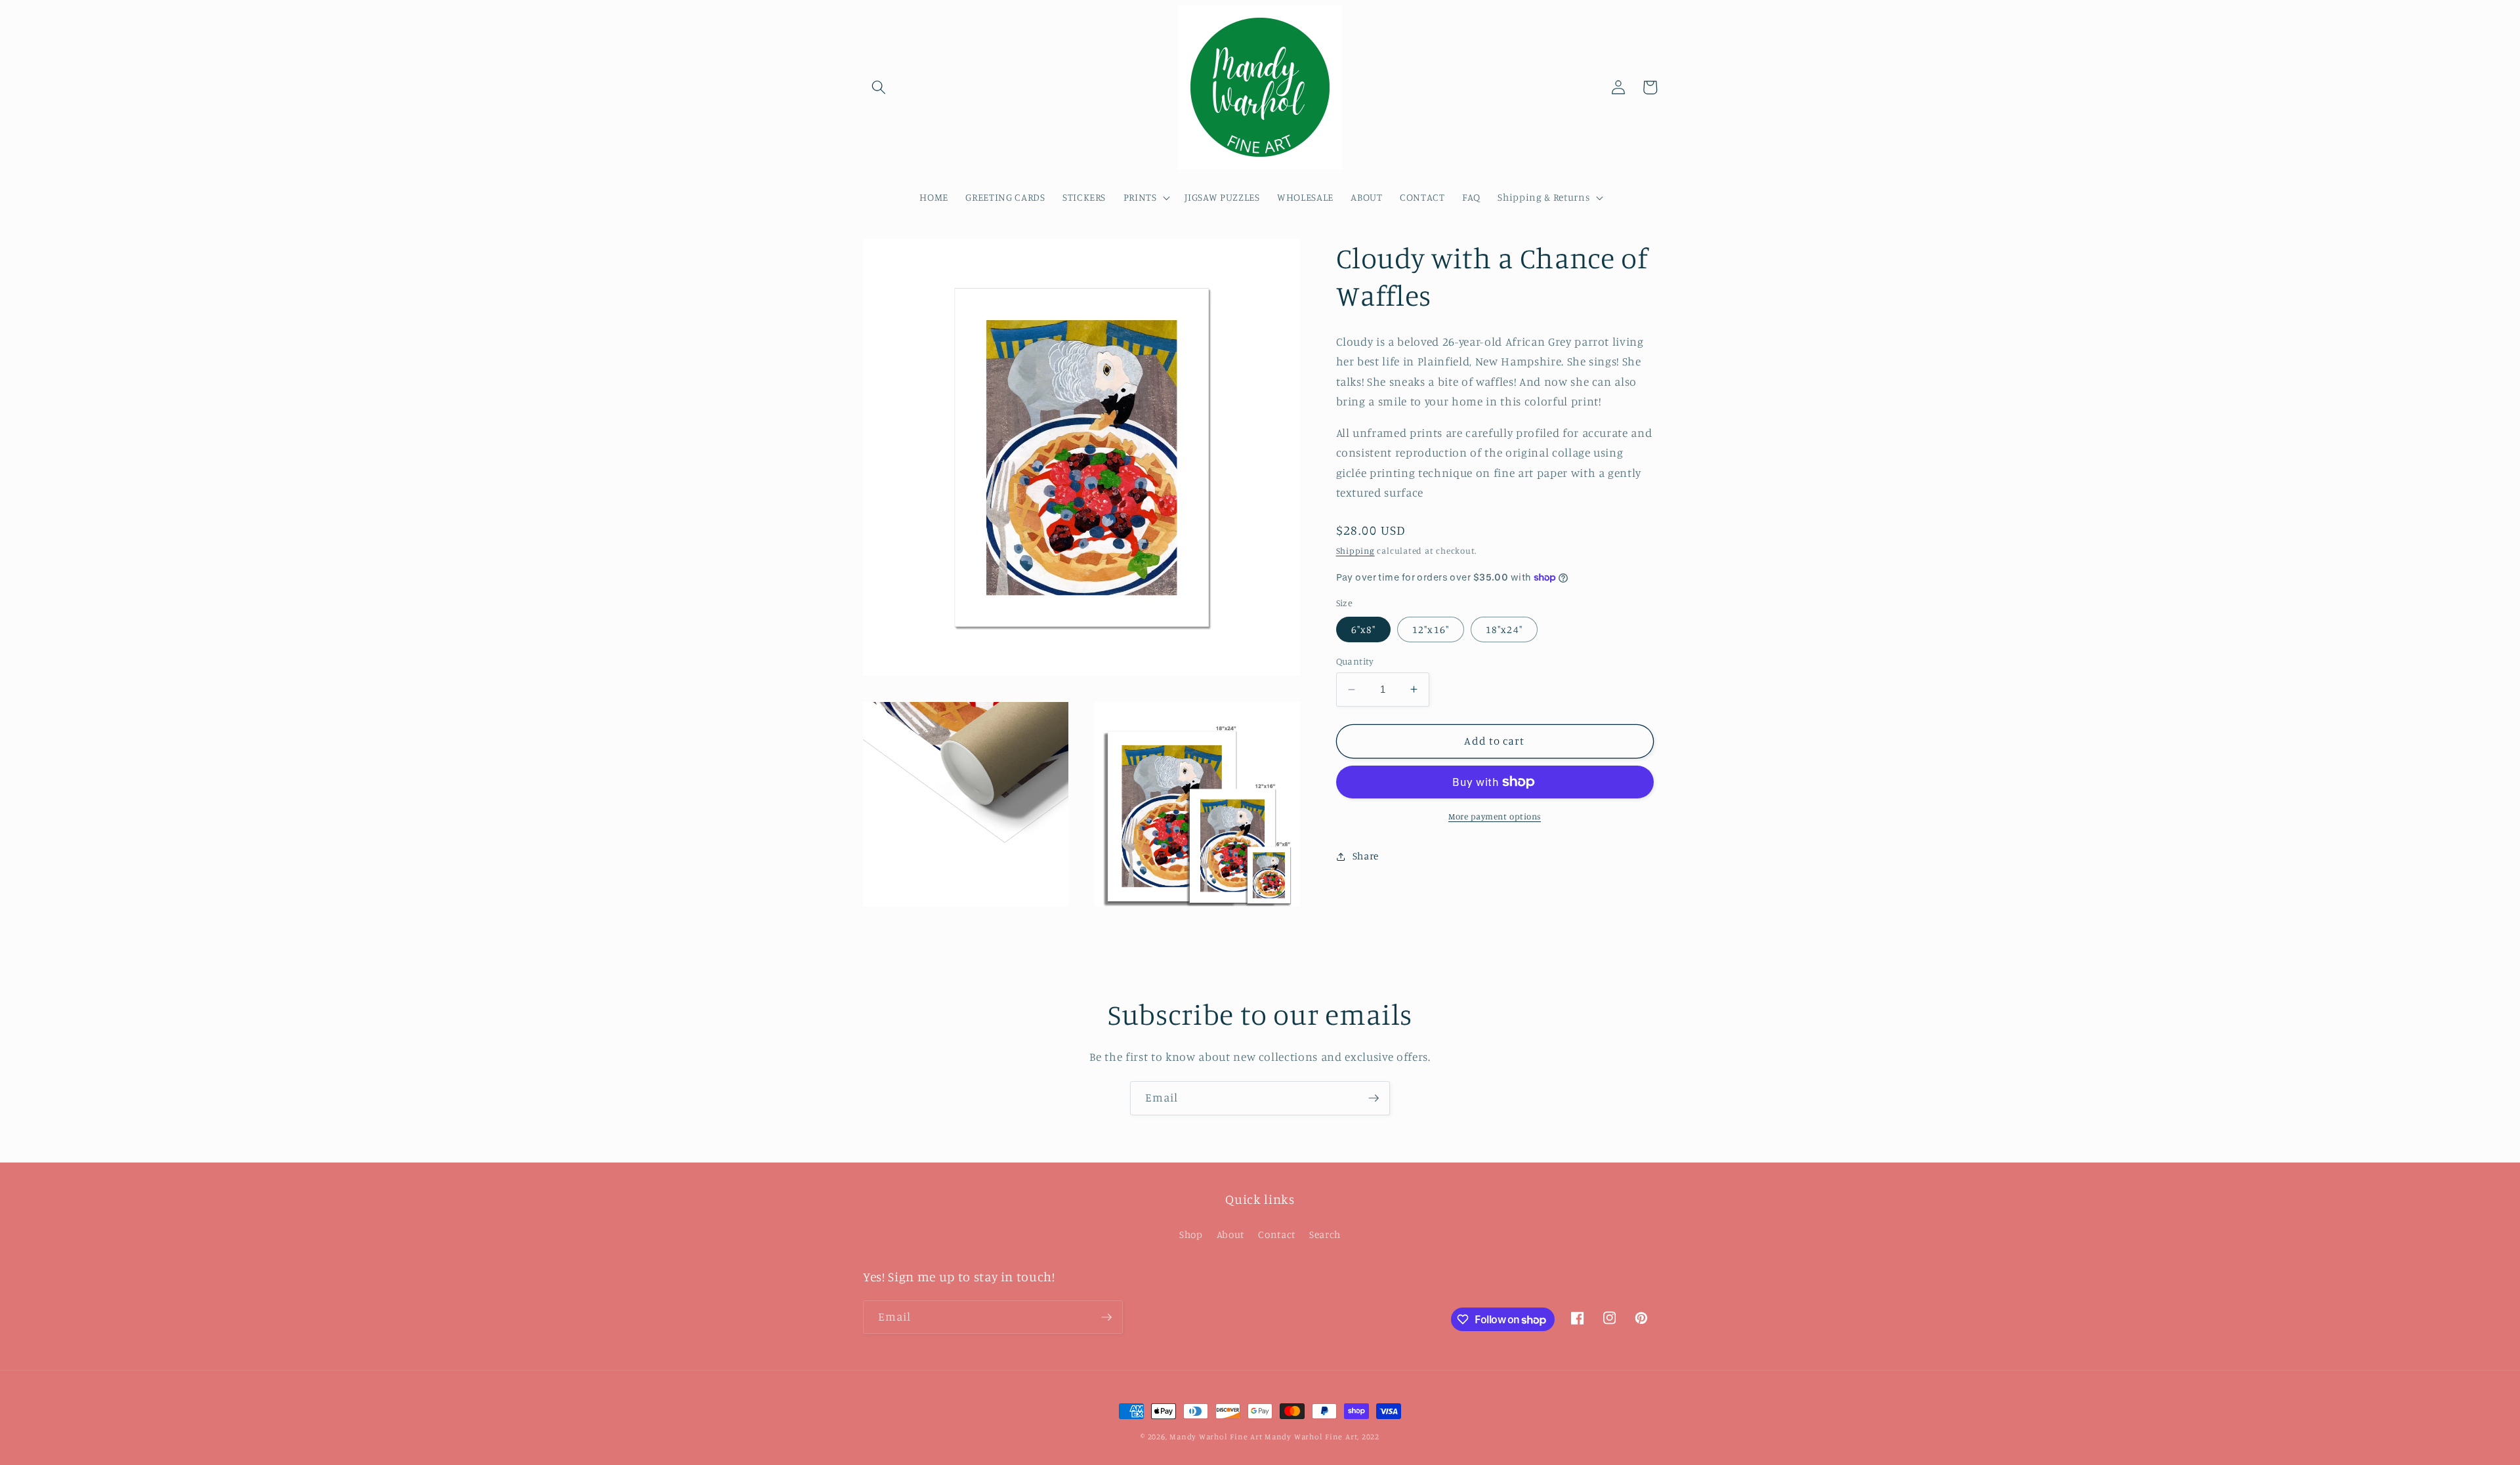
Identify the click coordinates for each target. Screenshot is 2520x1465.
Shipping (1355, 550)
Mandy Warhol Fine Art (1216, 1436)
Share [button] (1366, 856)
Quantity (1355, 661)
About (1230, 1234)
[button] (879, 87)
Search (1325, 1234)
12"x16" (1431, 629)
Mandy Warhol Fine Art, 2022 (1322, 1436)
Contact (1277, 1234)
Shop (1191, 1234)
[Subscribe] (1374, 1098)
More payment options (1495, 816)
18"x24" (1504, 629)
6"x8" (1364, 629)
